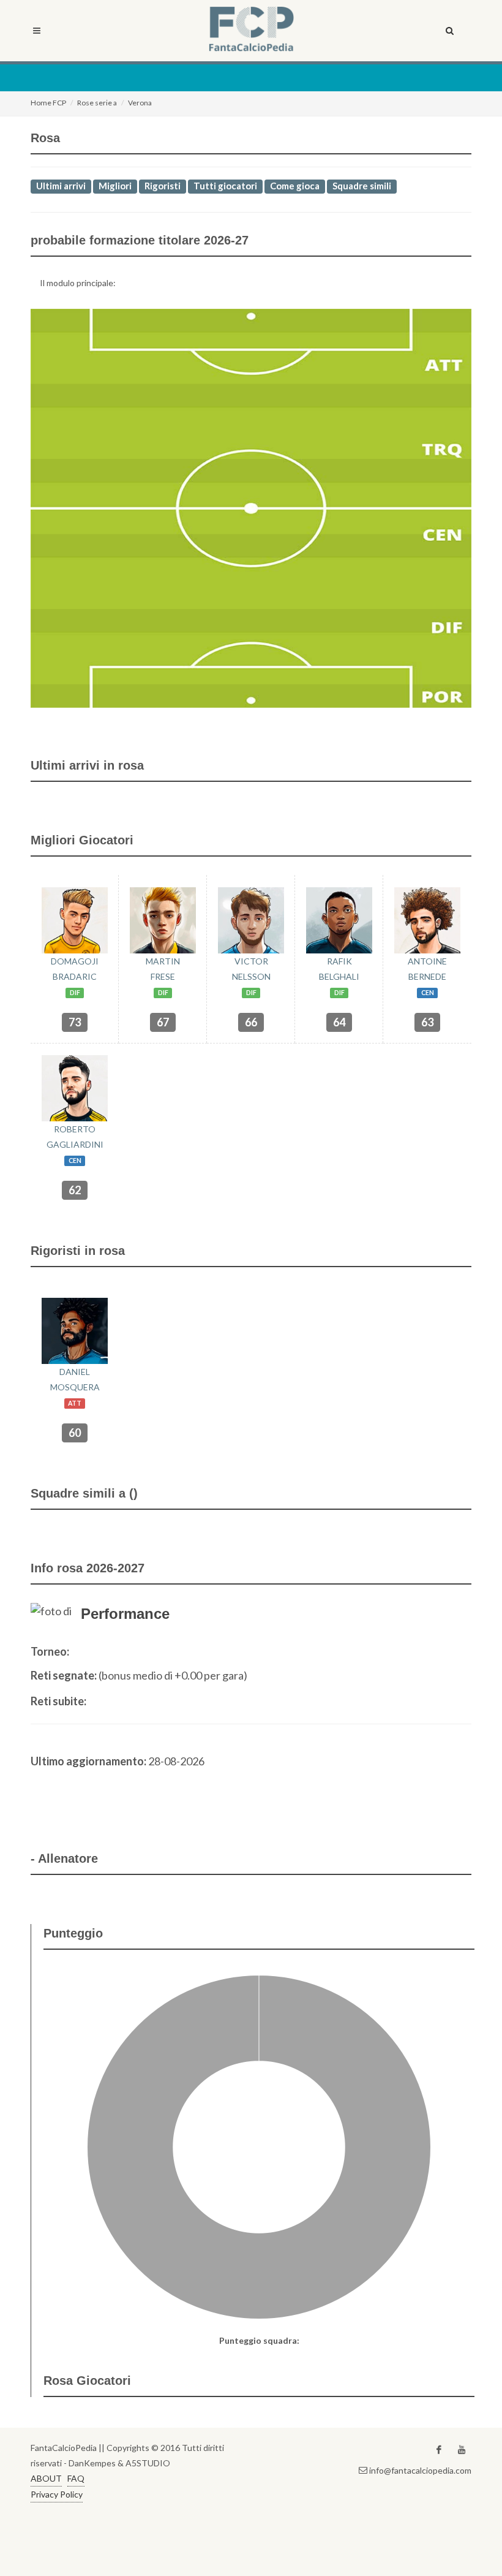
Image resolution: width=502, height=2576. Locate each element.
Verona (140, 103)
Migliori (115, 186)
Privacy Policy (57, 2494)
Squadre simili (362, 186)
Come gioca (295, 186)
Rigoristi (163, 186)
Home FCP (48, 103)
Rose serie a (97, 103)
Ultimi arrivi (61, 186)
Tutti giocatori (225, 186)
